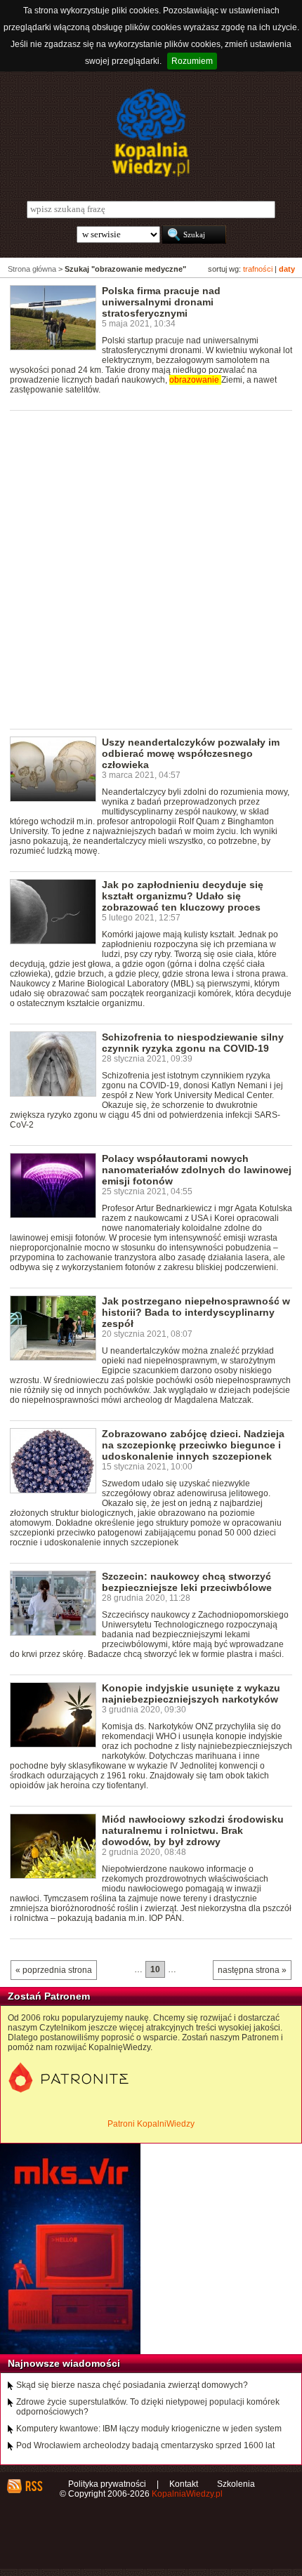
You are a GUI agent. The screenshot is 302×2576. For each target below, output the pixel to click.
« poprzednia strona (54, 1970)
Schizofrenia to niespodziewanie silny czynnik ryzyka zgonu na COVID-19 (193, 1043)
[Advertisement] (151, 569)
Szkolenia (236, 2484)
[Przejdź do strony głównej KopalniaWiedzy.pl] (151, 133)
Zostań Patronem (49, 1996)
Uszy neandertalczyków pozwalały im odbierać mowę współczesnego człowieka (191, 753)
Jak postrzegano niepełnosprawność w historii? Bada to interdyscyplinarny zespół (196, 1312)
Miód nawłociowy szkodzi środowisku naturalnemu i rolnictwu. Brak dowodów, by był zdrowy (193, 1830)
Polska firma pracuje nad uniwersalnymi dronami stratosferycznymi (161, 302)
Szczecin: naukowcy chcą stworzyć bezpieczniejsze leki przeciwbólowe (187, 1582)
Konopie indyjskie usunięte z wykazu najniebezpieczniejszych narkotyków (191, 1693)
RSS (33, 2486)
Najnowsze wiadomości (64, 2363)
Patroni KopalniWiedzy (151, 2124)
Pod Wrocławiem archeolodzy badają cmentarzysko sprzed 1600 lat (145, 2445)
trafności (258, 269)
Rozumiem (192, 61)
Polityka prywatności (107, 2484)
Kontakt (184, 2484)
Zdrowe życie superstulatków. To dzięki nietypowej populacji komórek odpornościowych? (148, 2407)
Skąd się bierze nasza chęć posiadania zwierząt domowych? (132, 2385)
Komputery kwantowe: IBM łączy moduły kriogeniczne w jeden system (149, 2429)
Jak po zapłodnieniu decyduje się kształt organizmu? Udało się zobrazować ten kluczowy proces (183, 896)
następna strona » (252, 1970)
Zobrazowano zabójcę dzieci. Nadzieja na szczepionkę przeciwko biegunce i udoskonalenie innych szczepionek (193, 1445)
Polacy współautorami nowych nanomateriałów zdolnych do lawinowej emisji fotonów (197, 1170)
